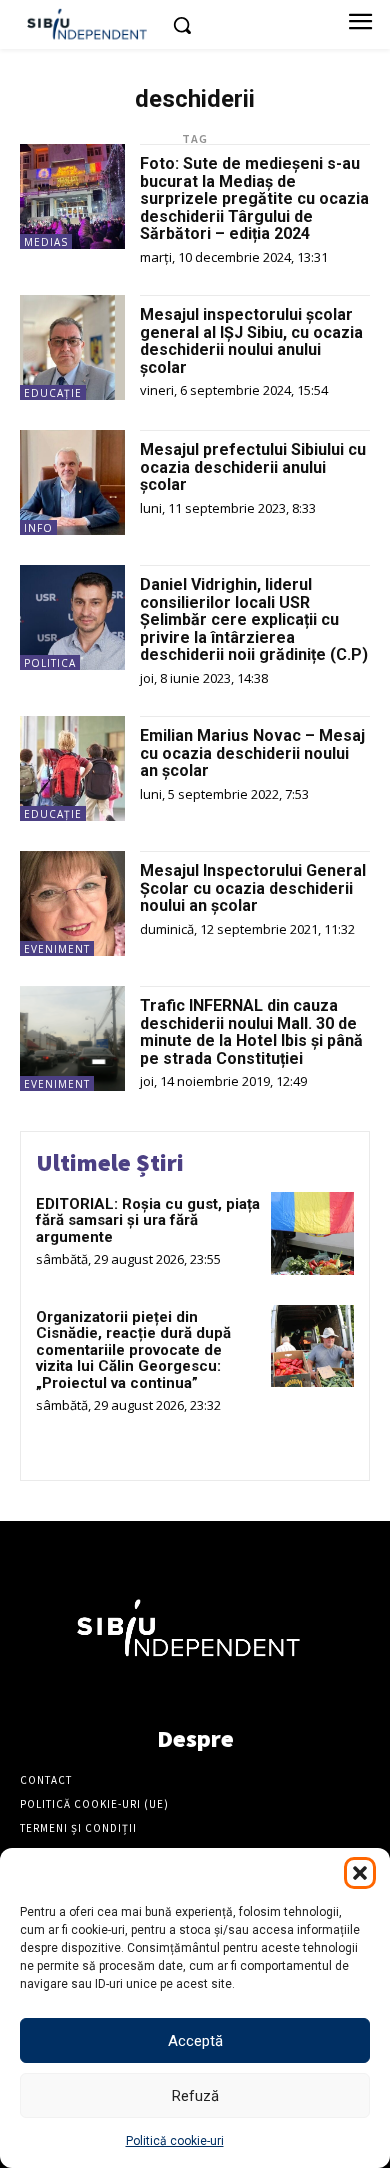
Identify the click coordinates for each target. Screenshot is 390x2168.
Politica (50, 663)
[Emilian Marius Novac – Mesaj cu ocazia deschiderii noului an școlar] (72, 768)
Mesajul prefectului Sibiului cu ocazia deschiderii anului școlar (253, 467)
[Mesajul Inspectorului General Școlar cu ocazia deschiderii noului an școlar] (72, 903)
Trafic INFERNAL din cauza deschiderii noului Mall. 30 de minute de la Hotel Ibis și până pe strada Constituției (251, 1032)
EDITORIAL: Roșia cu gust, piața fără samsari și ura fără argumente (148, 1220)
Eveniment (57, 949)
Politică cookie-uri (175, 2141)
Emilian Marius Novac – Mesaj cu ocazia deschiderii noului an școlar (252, 753)
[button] (360, 1873)
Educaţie (53, 393)
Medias (46, 242)
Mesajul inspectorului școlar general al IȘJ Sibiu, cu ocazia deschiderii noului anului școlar (251, 341)
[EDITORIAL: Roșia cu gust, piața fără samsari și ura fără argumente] (312, 1233)
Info (38, 528)
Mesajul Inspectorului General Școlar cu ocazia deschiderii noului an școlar (253, 888)
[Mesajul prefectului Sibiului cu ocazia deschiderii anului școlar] (72, 482)
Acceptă (195, 2041)
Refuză (195, 2096)
